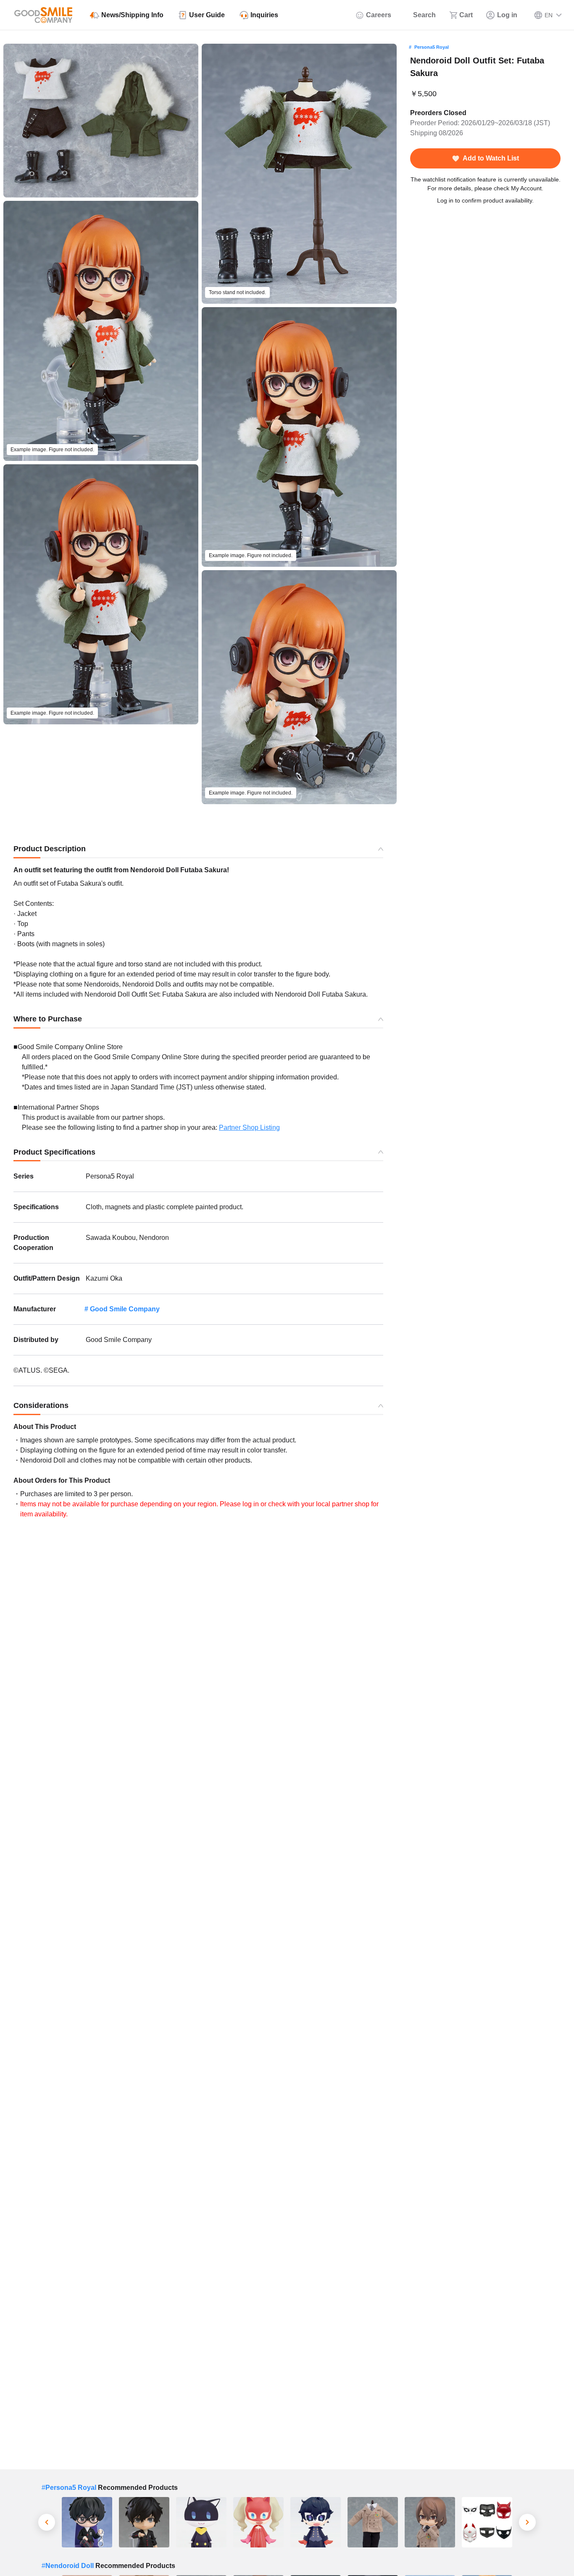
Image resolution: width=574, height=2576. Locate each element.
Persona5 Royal (432, 47)
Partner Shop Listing (249, 1127)
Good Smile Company (125, 1309)
